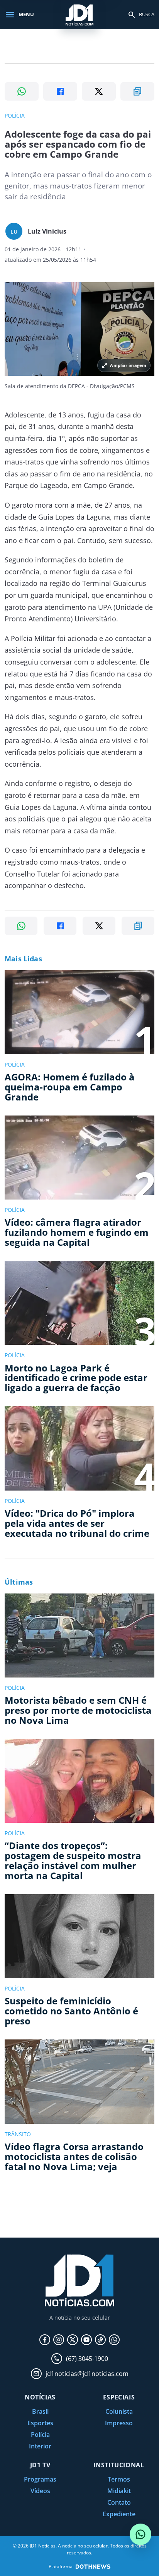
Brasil (40, 2411)
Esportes (40, 2423)
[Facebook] (45, 2340)
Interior (40, 2446)
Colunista (119, 2411)
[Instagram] (59, 2340)
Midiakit (119, 2491)
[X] (73, 2340)
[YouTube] (86, 2340)
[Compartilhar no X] (99, 91)
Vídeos (40, 2491)
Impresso (119, 2423)
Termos (119, 2479)
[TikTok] (100, 2340)
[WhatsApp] (114, 2340)
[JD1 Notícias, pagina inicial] (79, 14)
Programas (40, 2479)
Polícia (40, 2435)
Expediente (119, 2514)
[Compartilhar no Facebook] (60, 91)
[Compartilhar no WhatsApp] (22, 91)
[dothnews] (93, 2567)
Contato (119, 2502)
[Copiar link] (137, 91)
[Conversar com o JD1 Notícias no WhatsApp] (140, 2534)
